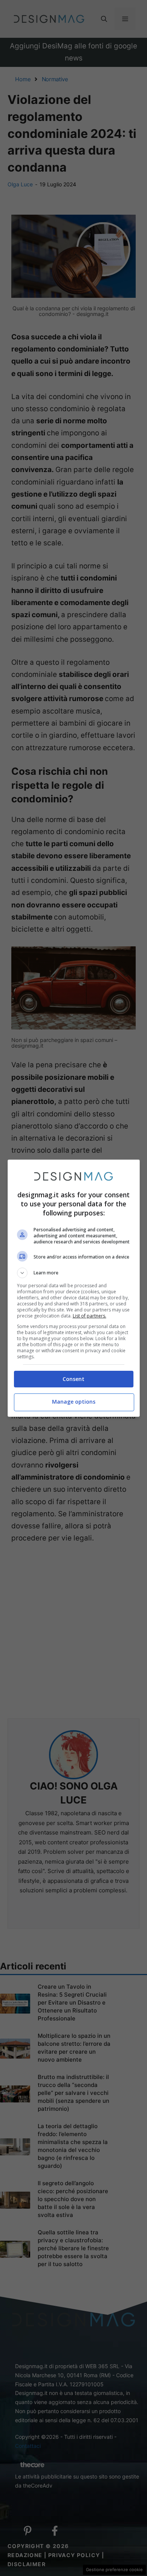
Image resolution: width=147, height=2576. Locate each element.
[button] (74, 1273)
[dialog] (74, 1288)
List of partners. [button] (90, 1316)
